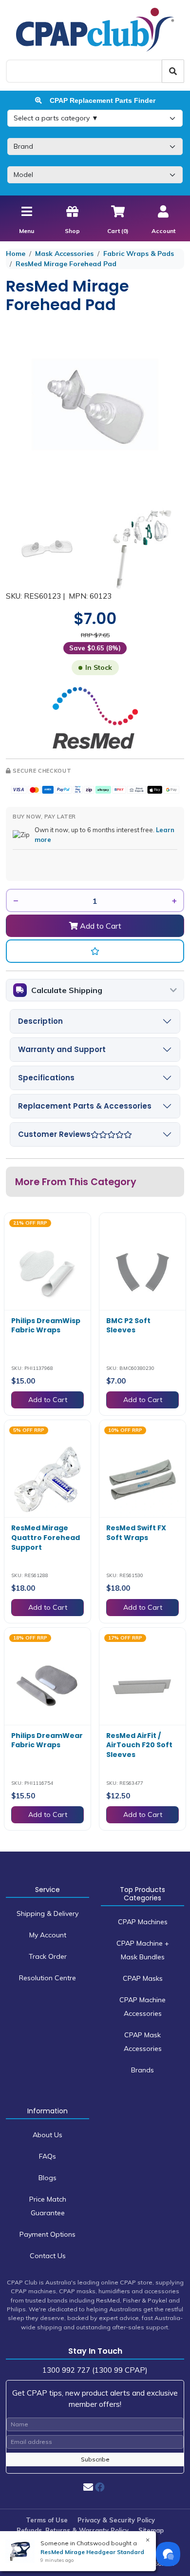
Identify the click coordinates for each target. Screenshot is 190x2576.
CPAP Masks (143, 1978)
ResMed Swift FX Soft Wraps (136, 1533)
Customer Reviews (54, 1134)
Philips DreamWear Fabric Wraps (47, 1740)
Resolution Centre (47, 1978)
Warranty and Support (62, 1049)
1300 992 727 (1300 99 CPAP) (95, 2370)
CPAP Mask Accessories (143, 2042)
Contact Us (48, 2256)
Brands (142, 2070)
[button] (95, 951)
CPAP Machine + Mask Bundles (143, 1950)
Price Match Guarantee (48, 2206)
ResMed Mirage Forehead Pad (66, 264)
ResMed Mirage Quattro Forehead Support (46, 1537)
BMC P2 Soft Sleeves (128, 1326)
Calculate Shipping (67, 990)
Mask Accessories (64, 254)
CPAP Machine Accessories (142, 2007)
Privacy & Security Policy (116, 2520)
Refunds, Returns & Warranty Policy (73, 2530)
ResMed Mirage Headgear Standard (92, 2552)
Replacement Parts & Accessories (85, 1106)
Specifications (46, 1078)
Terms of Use (47, 2520)
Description (40, 1021)
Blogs (47, 2178)
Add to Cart (100, 926)
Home (16, 254)
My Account (48, 1935)
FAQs (47, 2156)
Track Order (48, 1956)
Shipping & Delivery (47, 1913)
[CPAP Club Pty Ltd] (95, 29)
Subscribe (95, 2459)
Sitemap (151, 2530)
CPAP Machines (143, 1922)
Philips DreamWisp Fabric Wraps (46, 1326)
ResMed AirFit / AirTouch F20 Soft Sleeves (139, 1745)
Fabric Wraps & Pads (139, 254)
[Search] (173, 71)
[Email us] (88, 2487)
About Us (47, 2135)
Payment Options (47, 2234)
